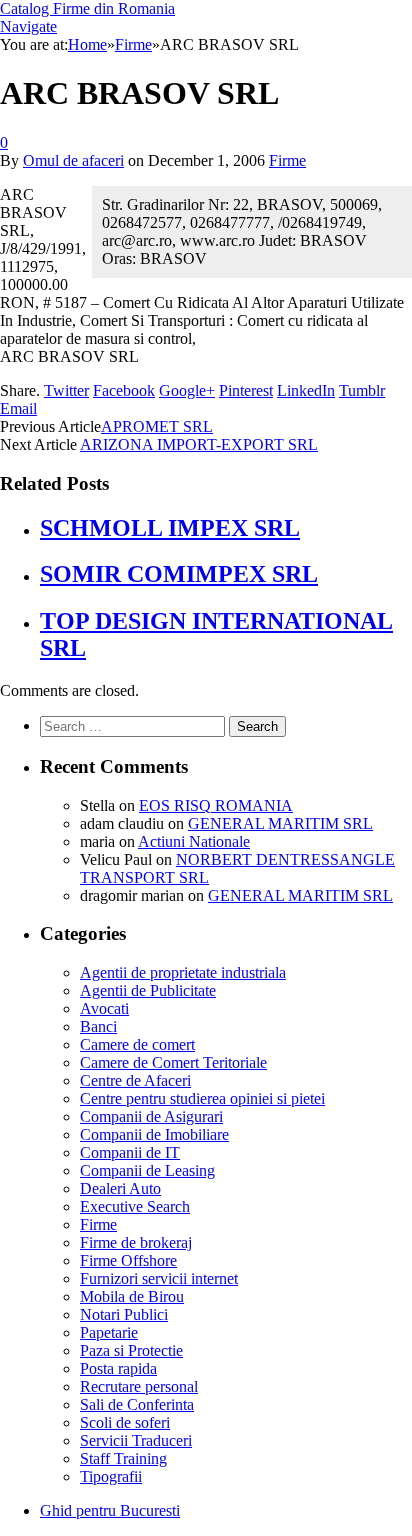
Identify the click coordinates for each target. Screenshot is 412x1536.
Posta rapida (118, 1368)
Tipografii (111, 1476)
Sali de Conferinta (137, 1404)
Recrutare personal (139, 1386)
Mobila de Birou (132, 1296)
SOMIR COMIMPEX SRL (179, 574)
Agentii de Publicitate (148, 990)
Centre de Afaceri (135, 1080)
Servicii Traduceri (136, 1440)
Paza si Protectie (131, 1350)
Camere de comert (137, 1044)
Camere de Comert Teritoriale (173, 1062)
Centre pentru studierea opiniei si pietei (202, 1098)
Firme (287, 160)
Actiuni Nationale (194, 841)
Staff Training (123, 1458)
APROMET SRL (157, 426)
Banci (98, 1026)
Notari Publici (124, 1314)
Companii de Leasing (147, 1170)
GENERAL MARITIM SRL (280, 823)
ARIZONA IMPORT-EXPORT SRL (199, 444)
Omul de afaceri (73, 160)
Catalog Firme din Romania (87, 8)
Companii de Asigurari (151, 1116)
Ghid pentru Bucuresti (110, 1510)
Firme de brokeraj (136, 1242)
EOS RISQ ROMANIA (216, 805)
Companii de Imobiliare (154, 1134)
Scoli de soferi (125, 1422)
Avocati (104, 1008)
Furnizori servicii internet (159, 1278)
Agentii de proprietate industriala (183, 972)
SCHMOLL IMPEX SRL (170, 528)
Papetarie (109, 1332)
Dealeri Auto (120, 1188)
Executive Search (135, 1206)
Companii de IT (130, 1152)
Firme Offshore (128, 1260)
